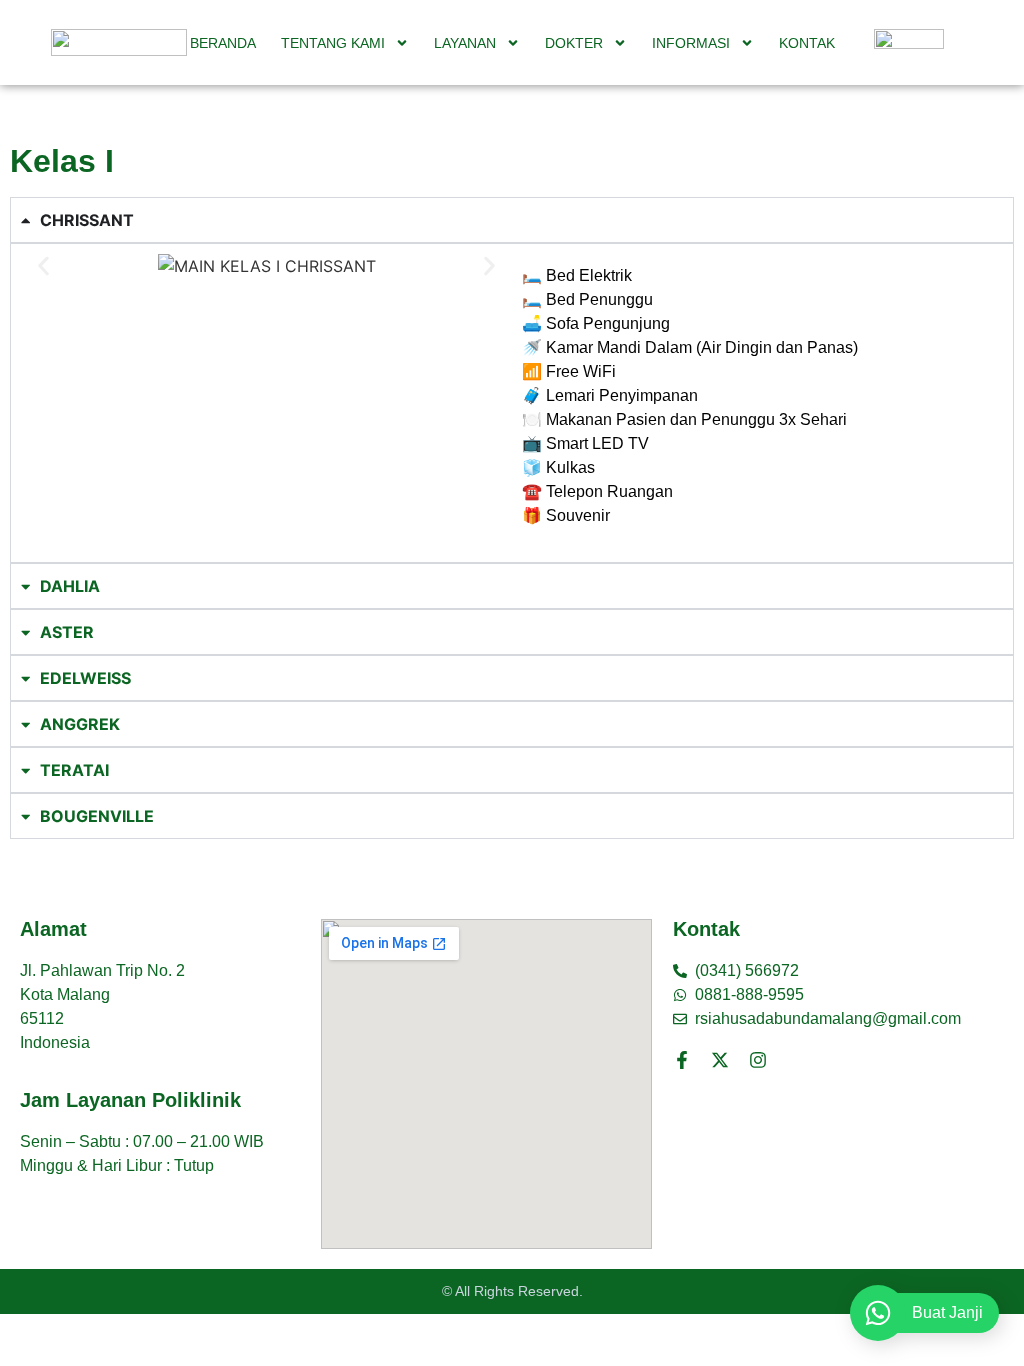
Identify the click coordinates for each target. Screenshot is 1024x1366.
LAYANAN (465, 43)
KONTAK (807, 43)
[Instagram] (758, 1060)
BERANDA (223, 43)
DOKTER (574, 43)
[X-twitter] (720, 1060)
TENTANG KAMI (333, 43)
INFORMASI (691, 43)
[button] (43, 266)
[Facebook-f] (682, 1060)
